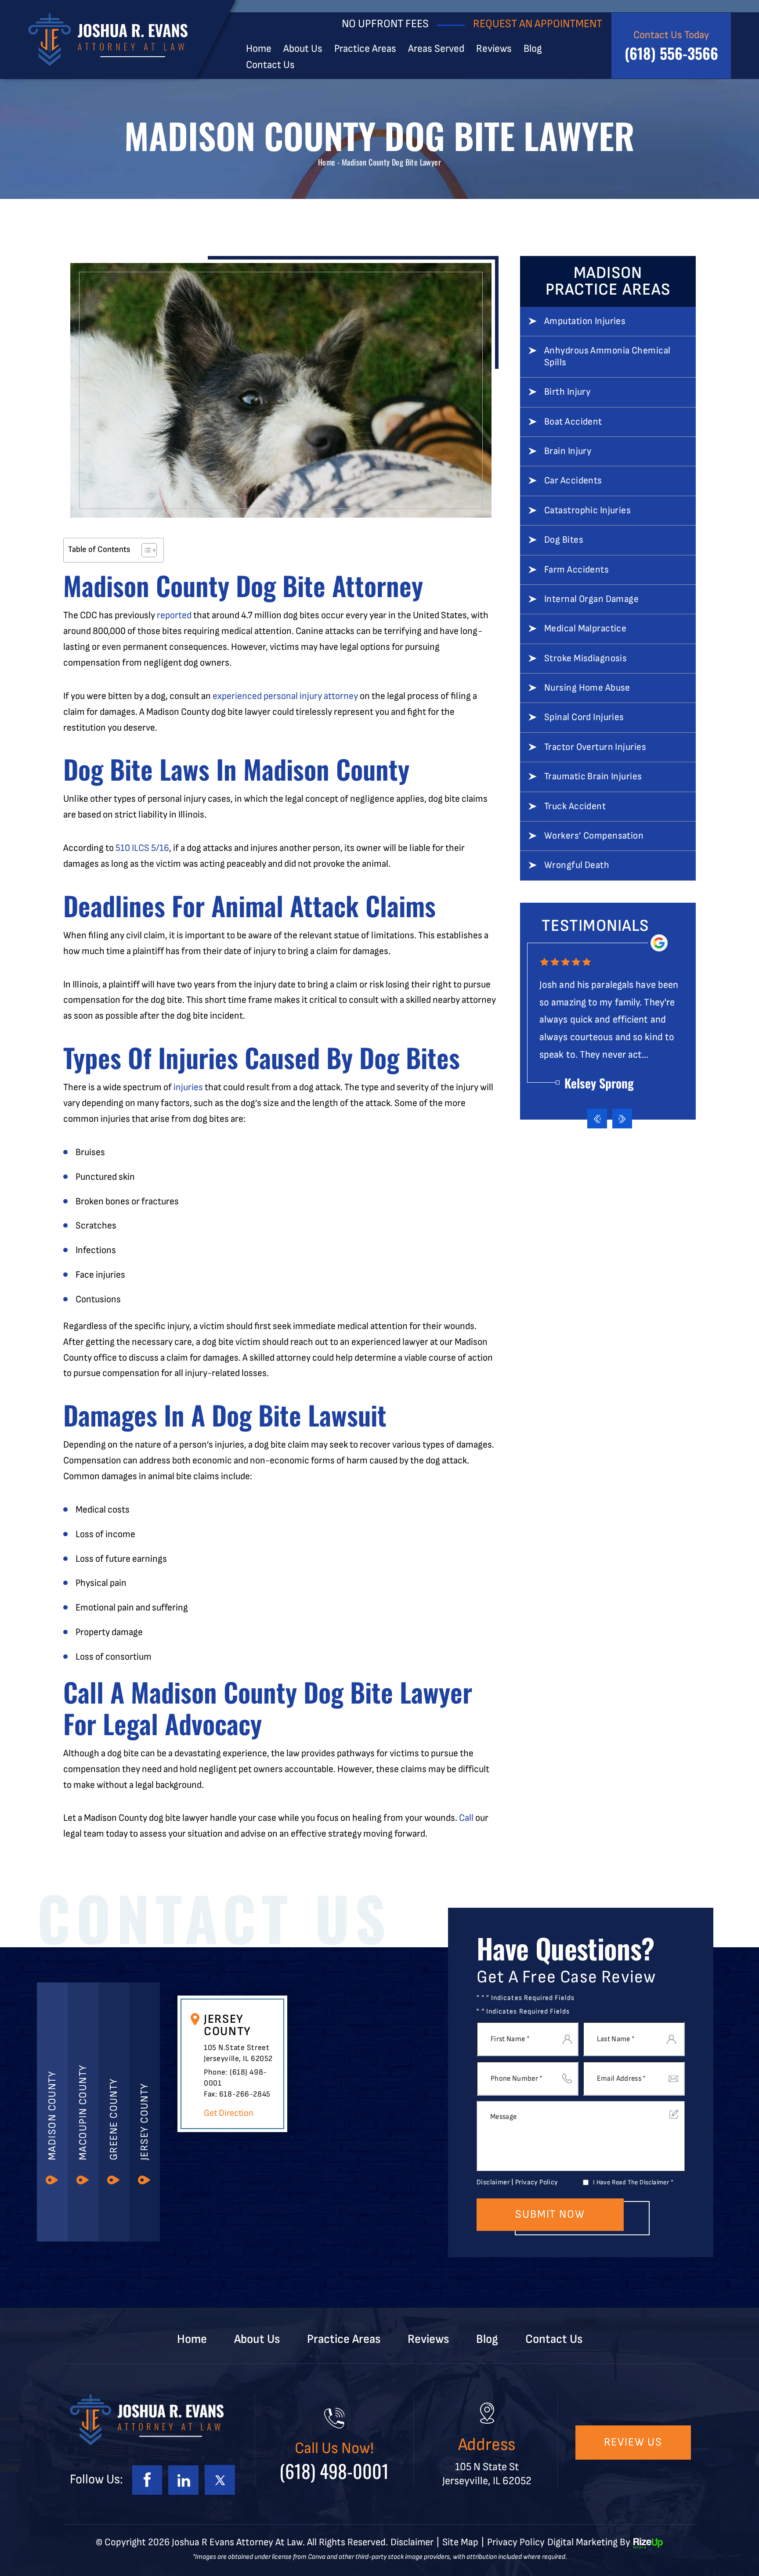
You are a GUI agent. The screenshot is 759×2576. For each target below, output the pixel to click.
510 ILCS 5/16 (142, 848)
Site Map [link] (460, 2542)
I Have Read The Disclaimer (633, 2182)
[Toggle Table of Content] (145, 550)
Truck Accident (575, 807)
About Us (303, 49)
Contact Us (270, 65)
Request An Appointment (538, 24)
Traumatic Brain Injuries (593, 777)
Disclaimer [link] (412, 2542)
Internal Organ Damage (591, 599)
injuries (188, 1087)
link (183, 2480)
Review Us (633, 2442)
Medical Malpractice (585, 629)
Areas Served (436, 49)
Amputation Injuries (585, 321)
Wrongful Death (577, 865)
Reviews (494, 49)
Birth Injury (567, 392)
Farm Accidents (576, 570)
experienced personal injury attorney (285, 696)
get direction (229, 2113)
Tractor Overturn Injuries (595, 747)
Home (259, 49)
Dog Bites (564, 540)
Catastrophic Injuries (587, 511)
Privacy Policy (537, 2182)
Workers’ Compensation (594, 836)
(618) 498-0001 (334, 2471)
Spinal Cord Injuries (584, 717)
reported (174, 615)
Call (466, 1818)
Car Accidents (573, 481)
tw (220, 2480)
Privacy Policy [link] (516, 2542)
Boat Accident (573, 422)
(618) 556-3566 (671, 53)
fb (147, 2480)
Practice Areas (365, 49)
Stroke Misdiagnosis (586, 659)
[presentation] (597, 1119)
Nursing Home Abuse (587, 688)
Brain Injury (568, 451)
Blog (533, 49)
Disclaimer (493, 2183)
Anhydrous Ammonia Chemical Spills (607, 357)
